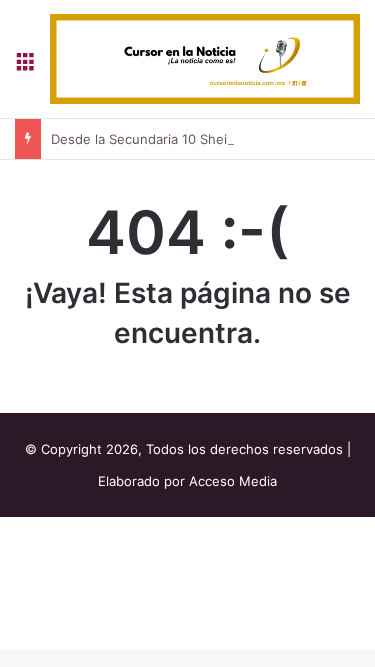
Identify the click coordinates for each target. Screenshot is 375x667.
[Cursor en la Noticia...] (205, 59)
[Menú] (25, 66)
